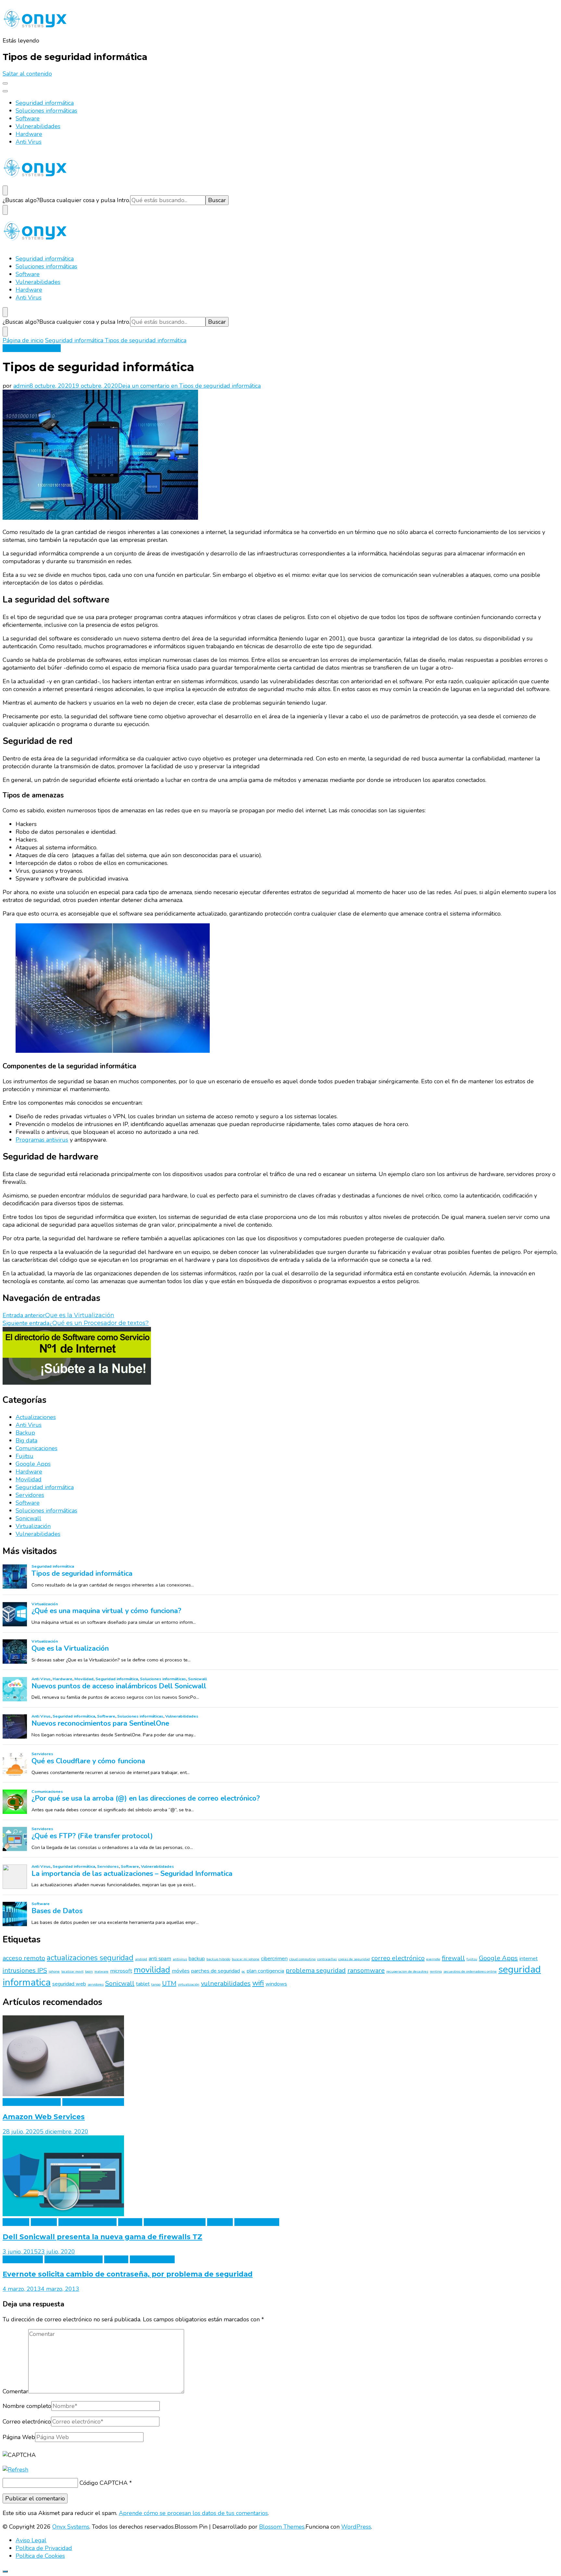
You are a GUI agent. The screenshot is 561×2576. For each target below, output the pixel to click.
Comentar (15, 2391)
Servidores (30, 1495)
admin (21, 386)
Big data (26, 1440)
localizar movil (72, 1971)
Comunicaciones (37, 1448)
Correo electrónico (27, 2422)
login (89, 1971)
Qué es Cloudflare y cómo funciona (88, 1761)
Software (28, 118)
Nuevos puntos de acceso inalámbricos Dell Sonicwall (119, 1686)
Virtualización (33, 1526)
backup (197, 1959)
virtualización (189, 1984)
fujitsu (472, 1959)
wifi (258, 1983)
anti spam (160, 1959)
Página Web (19, 2437)
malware (101, 1971)
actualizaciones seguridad (90, 1958)
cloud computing (302, 1959)
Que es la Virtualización (70, 1649)
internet (529, 1959)
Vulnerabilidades (38, 126)
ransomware (366, 1970)
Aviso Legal (31, 2540)
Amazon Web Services (44, 2117)
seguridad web (69, 1984)
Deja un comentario (189, 386)
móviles (181, 1971)
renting (436, 1971)
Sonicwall (28, 1518)
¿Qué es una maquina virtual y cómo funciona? (106, 1611)
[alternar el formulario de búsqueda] (5, 190)
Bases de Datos (57, 1911)
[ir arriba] (5, 2571)
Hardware (29, 134)
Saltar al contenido (27, 74)
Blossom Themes (282, 2527)
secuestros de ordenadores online (470, 1971)
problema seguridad (316, 1970)
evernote (433, 1959)
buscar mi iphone (246, 1959)
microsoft (121, 1971)
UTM (169, 1983)
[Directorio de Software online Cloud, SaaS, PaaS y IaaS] (77, 1383)
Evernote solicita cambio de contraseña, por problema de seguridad (128, 2274)
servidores (96, 1984)
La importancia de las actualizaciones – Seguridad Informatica (132, 1874)
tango (156, 1984)
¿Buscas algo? (21, 200)
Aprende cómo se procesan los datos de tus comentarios (193, 2513)
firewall (453, 1958)
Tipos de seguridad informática (82, 1574)
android (141, 1959)
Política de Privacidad (44, 2548)
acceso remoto (24, 1958)
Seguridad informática (45, 103)
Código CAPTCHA (104, 2483)
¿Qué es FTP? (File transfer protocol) (92, 1836)
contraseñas (327, 1959)
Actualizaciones (36, 1417)
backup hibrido (218, 1959)
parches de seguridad (216, 1971)
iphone (54, 1971)
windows (276, 1984)
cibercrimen (274, 1959)
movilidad (152, 1970)
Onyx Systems (71, 2527)
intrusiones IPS (25, 1970)
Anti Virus (29, 142)
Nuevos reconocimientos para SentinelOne (100, 1724)
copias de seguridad (354, 1959)
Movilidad (29, 1479)
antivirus (180, 1959)
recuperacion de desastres (407, 1971)
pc (243, 1971)
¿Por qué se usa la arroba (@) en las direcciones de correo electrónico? (146, 1799)
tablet (143, 1984)
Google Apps (33, 1464)
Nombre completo (27, 2406)
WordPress (356, 2527)
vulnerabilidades (226, 1983)
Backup (25, 1433)
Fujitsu (25, 1456)
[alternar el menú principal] (5, 83)
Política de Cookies (40, 2556)
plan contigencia (265, 1971)
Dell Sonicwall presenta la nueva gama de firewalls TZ (102, 2237)
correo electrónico (398, 1958)
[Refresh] (15, 2470)
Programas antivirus (42, 1140)
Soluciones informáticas (46, 111)
